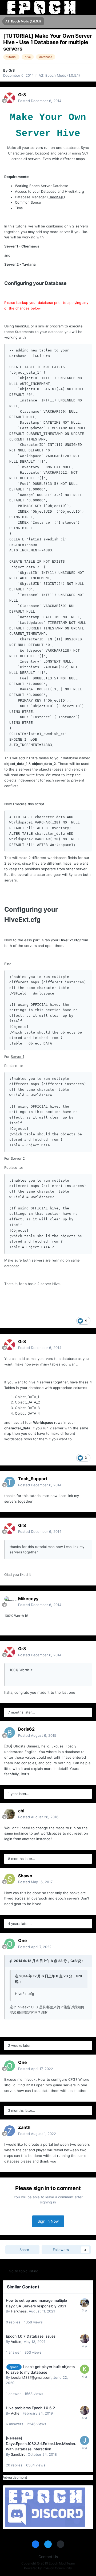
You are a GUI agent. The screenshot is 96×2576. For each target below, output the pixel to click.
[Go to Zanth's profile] (10, 2131)
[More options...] (86, 98)
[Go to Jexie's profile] (85, 2440)
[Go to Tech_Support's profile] (10, 1482)
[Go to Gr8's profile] (10, 98)
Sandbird (18, 2454)
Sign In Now (48, 2221)
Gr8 (12, 70)
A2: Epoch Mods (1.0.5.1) (59, 75)
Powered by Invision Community (48, 2568)
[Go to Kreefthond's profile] (85, 2369)
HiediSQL (56, 197)
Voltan (16, 2342)
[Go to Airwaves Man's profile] (85, 2339)
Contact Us (48, 2557)
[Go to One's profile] (10, 1944)
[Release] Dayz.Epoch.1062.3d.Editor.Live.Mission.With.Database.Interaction (41, 2444)
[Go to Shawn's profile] (10, 1879)
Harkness (19, 2311)
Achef (16, 2413)
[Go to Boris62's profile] (10, 1732)
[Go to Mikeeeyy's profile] (10, 1602)
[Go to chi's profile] (10, 1814)
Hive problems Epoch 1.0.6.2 (30, 2408)
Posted (40, 101)
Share (24, 2250)
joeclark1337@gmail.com (31, 2377)
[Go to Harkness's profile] (85, 2303)
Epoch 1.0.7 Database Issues (31, 2336)
